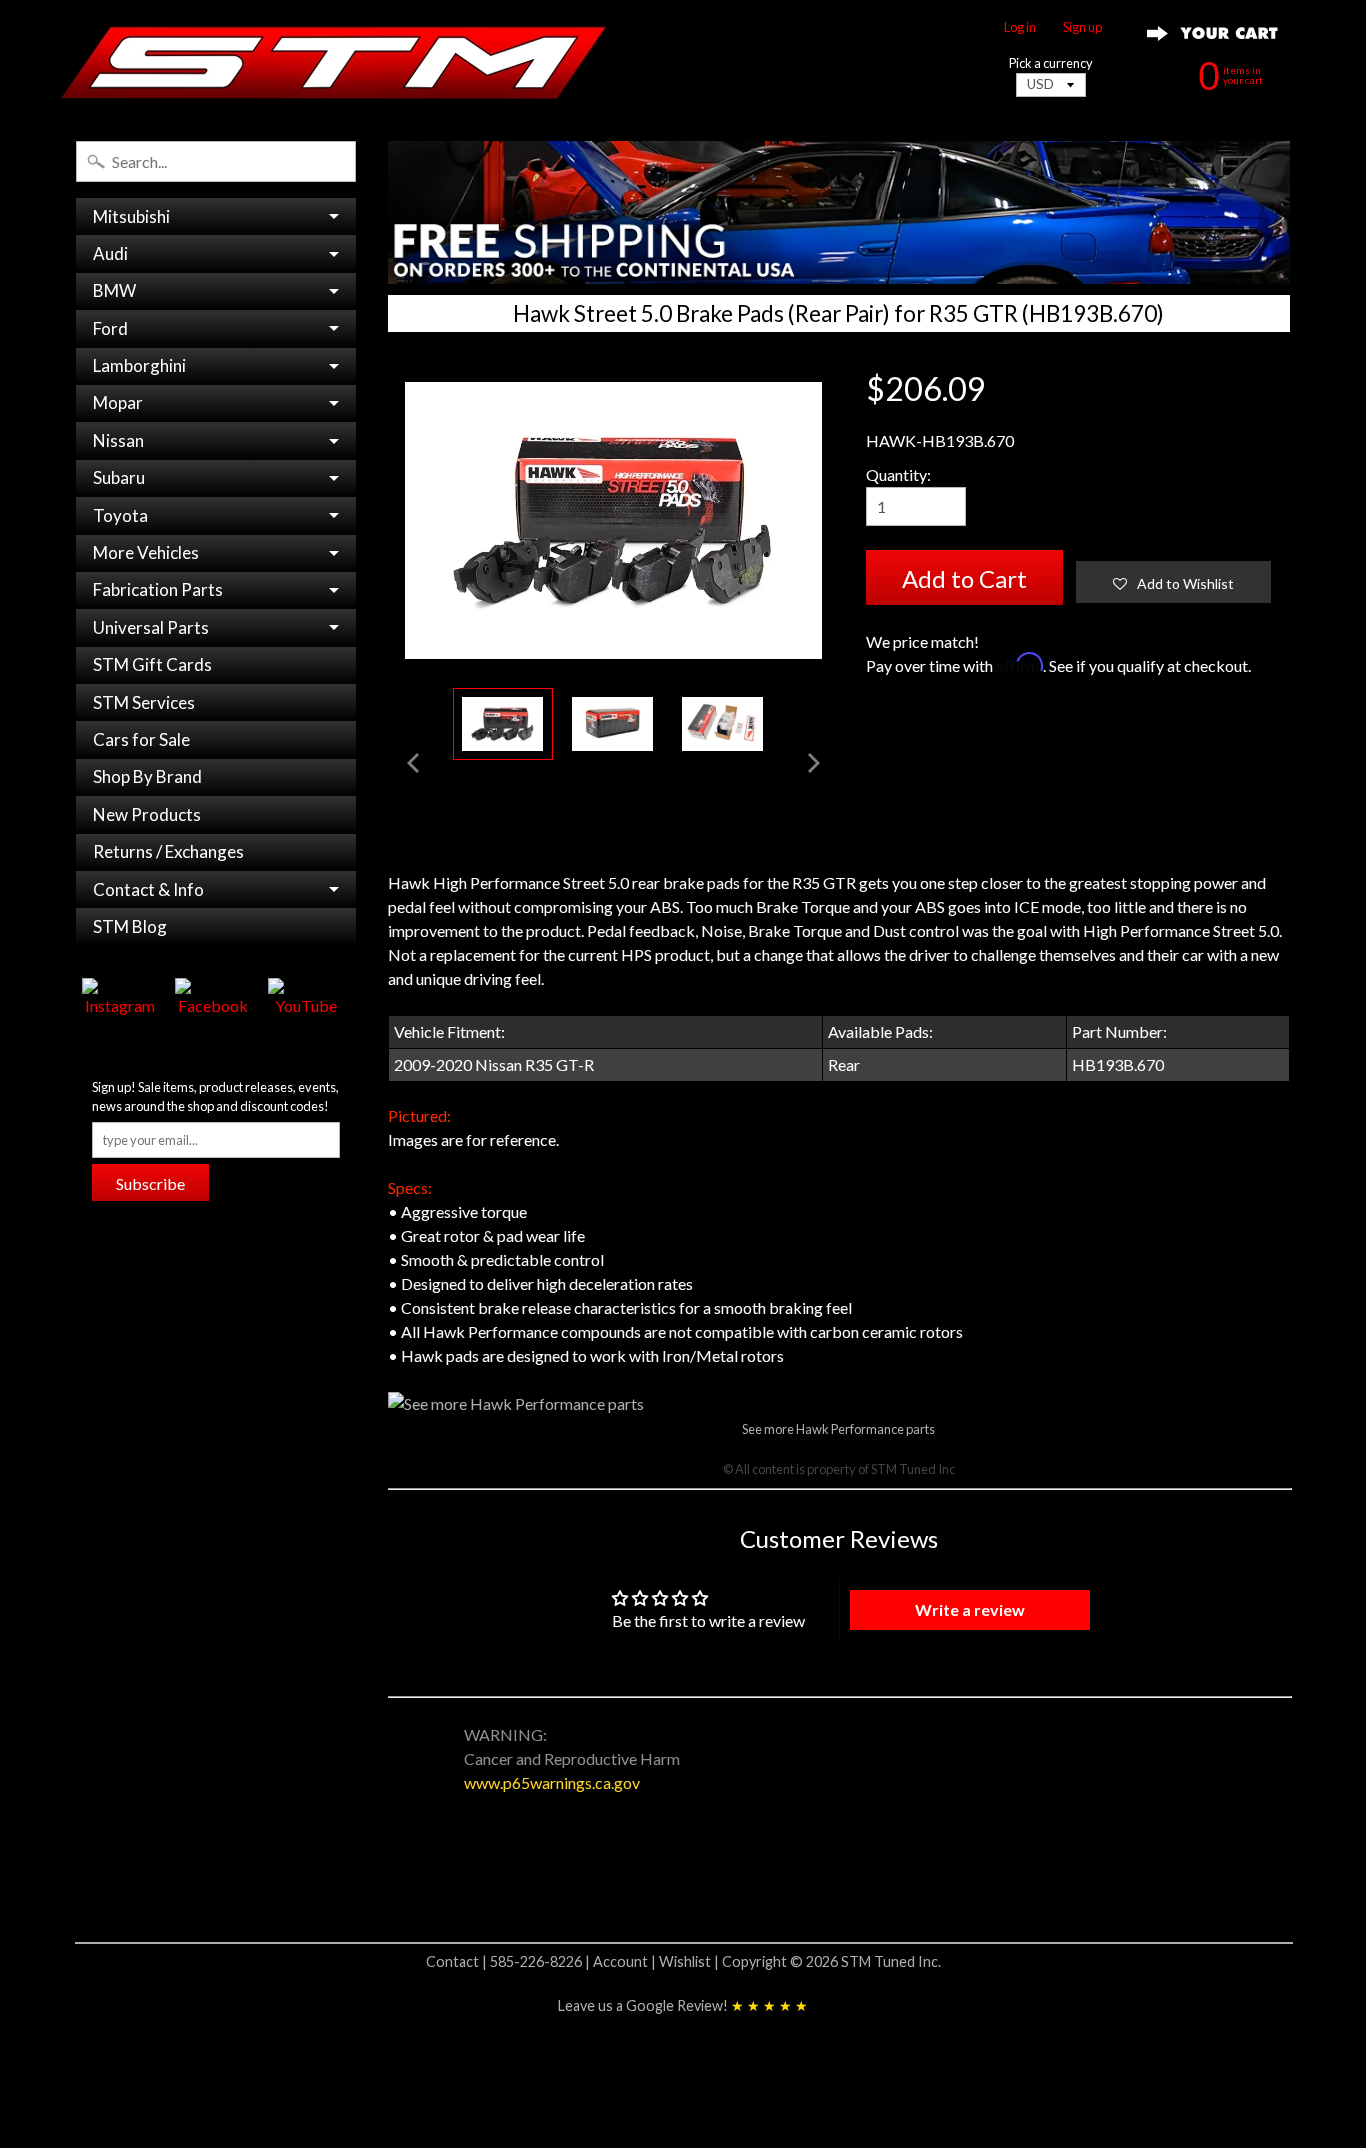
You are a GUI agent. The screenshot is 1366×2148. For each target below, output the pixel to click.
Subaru (119, 477)
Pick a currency (1051, 63)
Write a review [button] (970, 1609)
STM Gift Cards (152, 664)
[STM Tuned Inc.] (334, 62)
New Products (147, 814)
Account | (626, 1961)
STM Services (144, 702)
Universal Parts (151, 627)
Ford (110, 328)
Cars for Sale (141, 739)
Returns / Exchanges (168, 851)
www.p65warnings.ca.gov (552, 1782)
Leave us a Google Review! (683, 2005)
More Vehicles (146, 552)
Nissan (118, 440)
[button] (1173, 582)
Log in (1020, 27)
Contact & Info (148, 889)
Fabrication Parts (158, 589)
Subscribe (150, 1183)
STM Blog (130, 926)
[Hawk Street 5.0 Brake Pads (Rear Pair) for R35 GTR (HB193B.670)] (503, 724)
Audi (110, 253)
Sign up (1082, 27)
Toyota (120, 515)
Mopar (118, 402)
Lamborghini (139, 365)
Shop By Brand (147, 776)
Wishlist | (690, 1961)
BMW (114, 290)
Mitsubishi (131, 216)
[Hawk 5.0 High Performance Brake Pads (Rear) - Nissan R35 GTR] (613, 724)
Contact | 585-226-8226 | (509, 1961)
